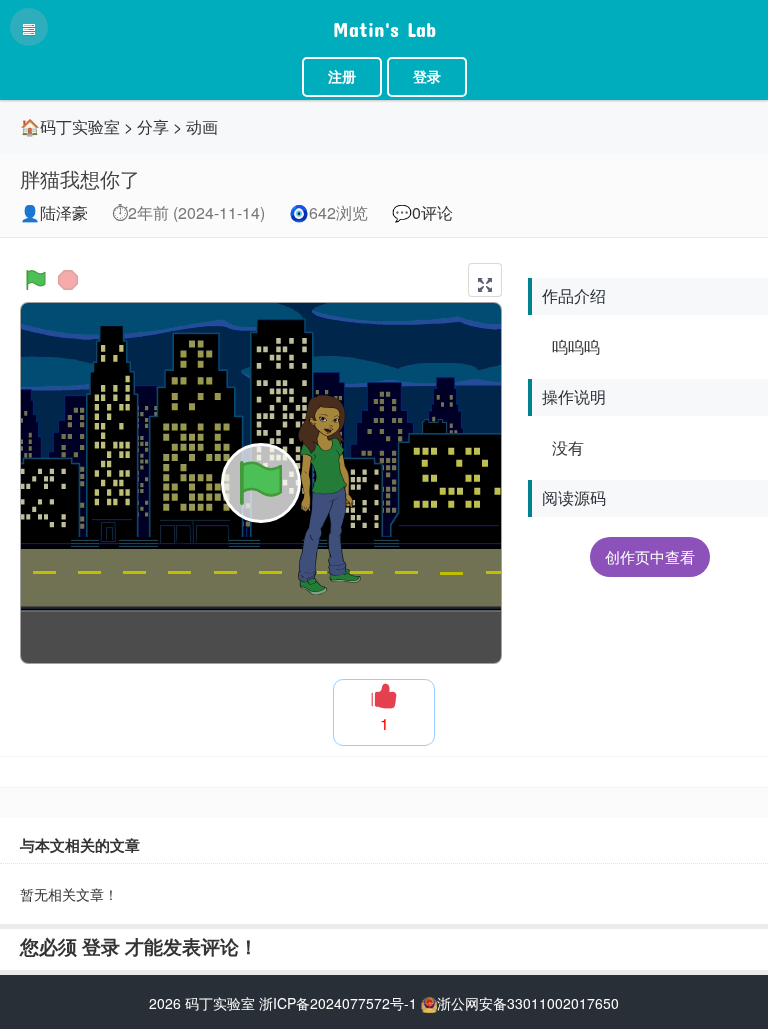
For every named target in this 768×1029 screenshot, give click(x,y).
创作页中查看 (650, 556)
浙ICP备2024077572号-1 (338, 1003)
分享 (153, 126)
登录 (427, 77)
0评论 (432, 212)
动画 (202, 126)
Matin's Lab (384, 25)
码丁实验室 (220, 1003)
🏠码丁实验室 (70, 126)
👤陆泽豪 (54, 212)
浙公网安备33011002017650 (528, 1003)
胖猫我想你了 (80, 178)
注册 (342, 77)
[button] (485, 280)
